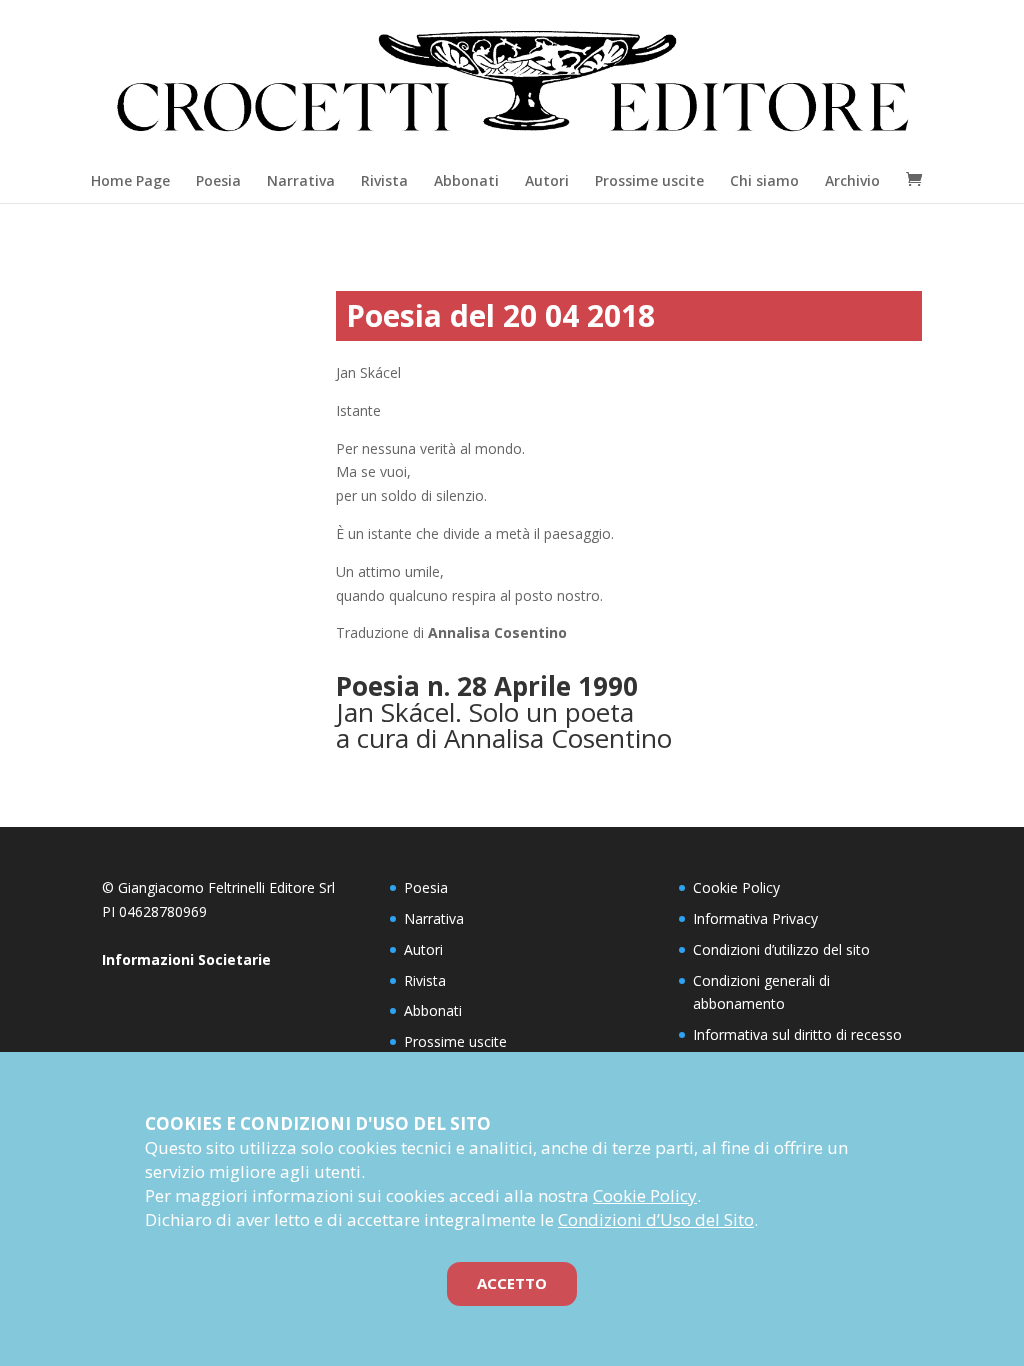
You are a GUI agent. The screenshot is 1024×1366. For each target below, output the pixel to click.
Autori (547, 180)
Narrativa (301, 180)
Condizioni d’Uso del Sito (656, 1219)
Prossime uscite (649, 180)
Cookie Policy (736, 887)
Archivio (852, 180)
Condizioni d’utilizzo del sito (781, 949)
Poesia (218, 180)
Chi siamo (764, 180)
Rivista (384, 180)
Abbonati (466, 180)
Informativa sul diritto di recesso (797, 1034)
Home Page (130, 180)
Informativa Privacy (755, 918)
